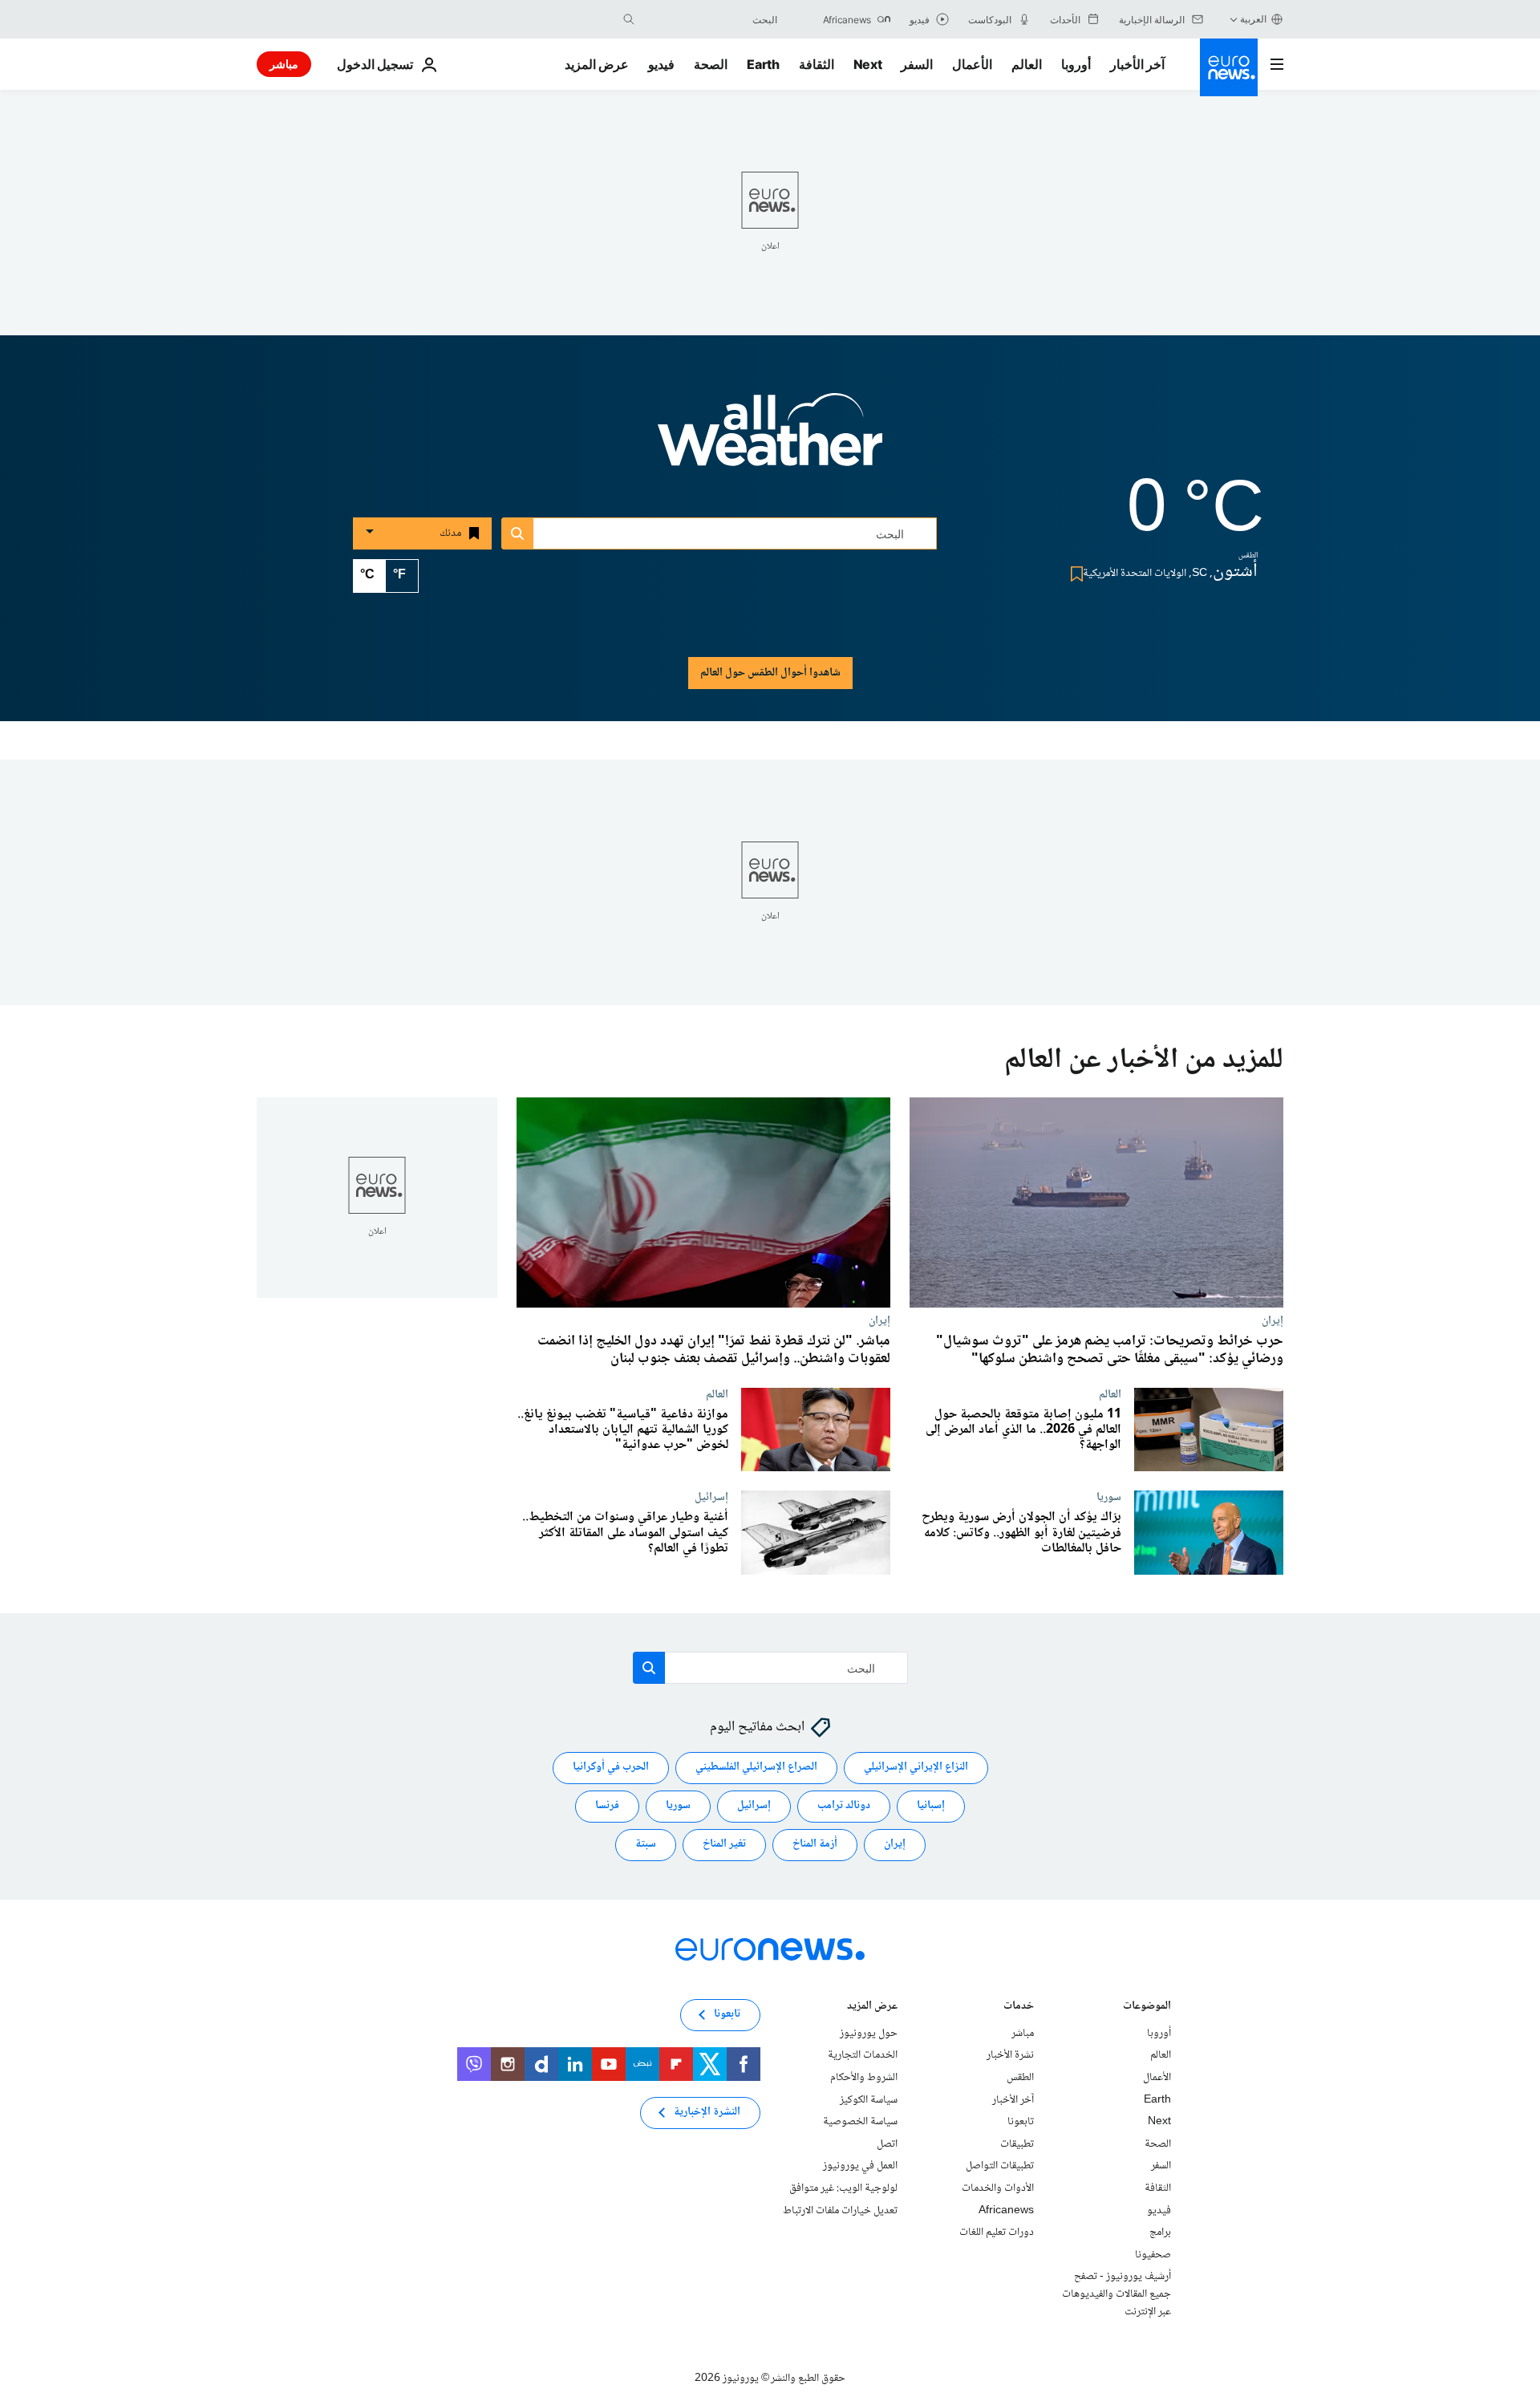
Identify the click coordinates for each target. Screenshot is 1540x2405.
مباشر (284, 64)
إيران (1273, 1320)
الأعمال (972, 64)
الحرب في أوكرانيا (611, 1768)
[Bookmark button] (1074, 574)
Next (868, 64)
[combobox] (710, 19)
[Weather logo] (770, 440)
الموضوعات (1147, 2008)
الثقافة (817, 64)
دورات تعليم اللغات (997, 2233)
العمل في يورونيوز (860, 2167)
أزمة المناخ (815, 1845)
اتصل (887, 2144)
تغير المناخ (724, 1845)
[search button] (629, 19)
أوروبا (1076, 64)
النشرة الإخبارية (707, 2113)
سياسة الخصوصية (860, 2122)
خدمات (1019, 2008)
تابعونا (1021, 2122)
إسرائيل (711, 1497)
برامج (1160, 2233)
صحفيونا (1153, 2255)
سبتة (646, 1845)
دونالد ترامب (844, 1807)
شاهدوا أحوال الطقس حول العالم (770, 673)
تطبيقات (1017, 2144)
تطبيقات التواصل (1000, 2167)
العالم (1027, 64)
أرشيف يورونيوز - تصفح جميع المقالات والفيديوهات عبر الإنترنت (1116, 2295)
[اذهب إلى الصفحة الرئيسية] (1229, 67)
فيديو (661, 64)
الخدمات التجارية (863, 2056)
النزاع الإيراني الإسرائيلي (916, 1768)
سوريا (1109, 1497)
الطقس (1020, 2078)
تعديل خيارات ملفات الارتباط (840, 2211)
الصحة (711, 64)
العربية (1253, 19)
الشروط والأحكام (864, 2078)
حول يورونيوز (869, 2034)
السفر (917, 64)
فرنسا (607, 1807)
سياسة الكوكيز (869, 2100)
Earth (763, 64)
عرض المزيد (872, 2008)
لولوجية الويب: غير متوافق (843, 2188)
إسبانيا (931, 1807)
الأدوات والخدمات (998, 2188)
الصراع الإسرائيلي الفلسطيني (756, 1768)
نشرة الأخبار (1010, 2056)
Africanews (1006, 2211)
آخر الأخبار (1137, 64)
